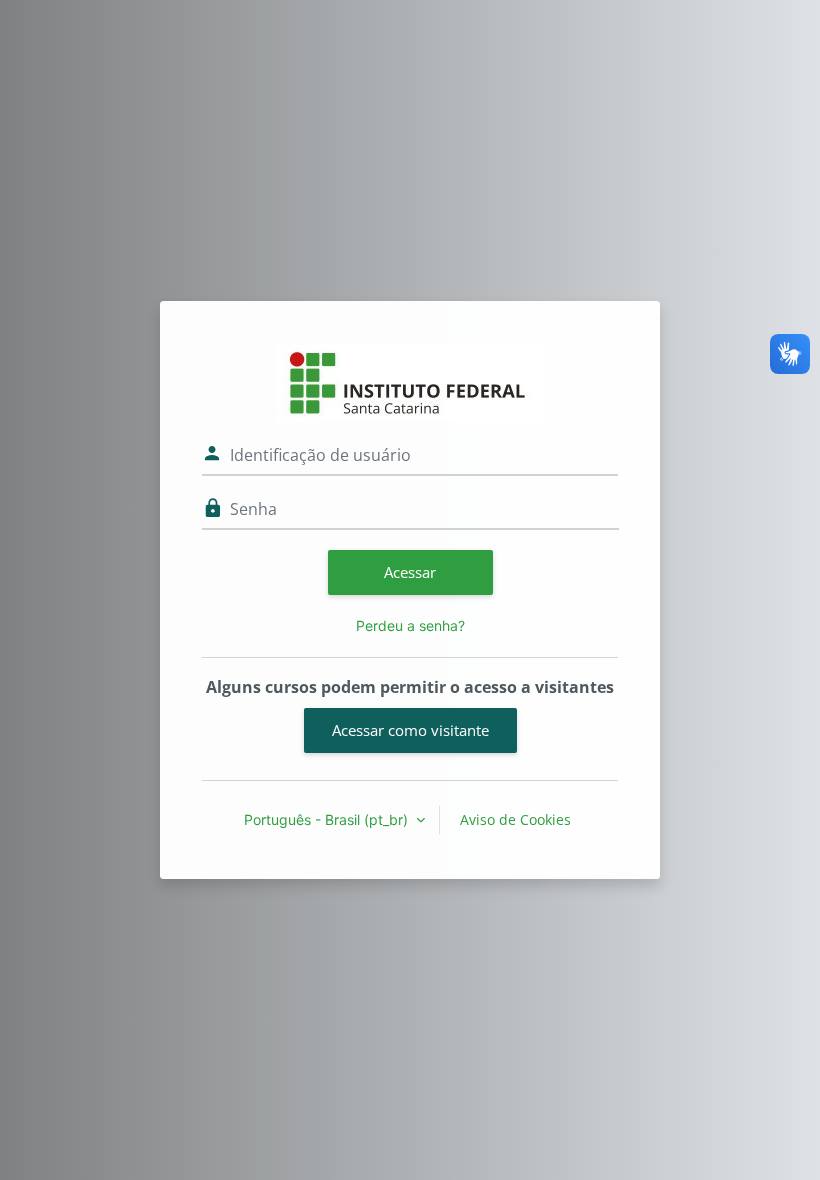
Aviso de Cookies (515, 819)
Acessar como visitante (410, 730)
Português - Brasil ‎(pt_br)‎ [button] (328, 819)
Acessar (410, 572)
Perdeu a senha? (410, 625)
